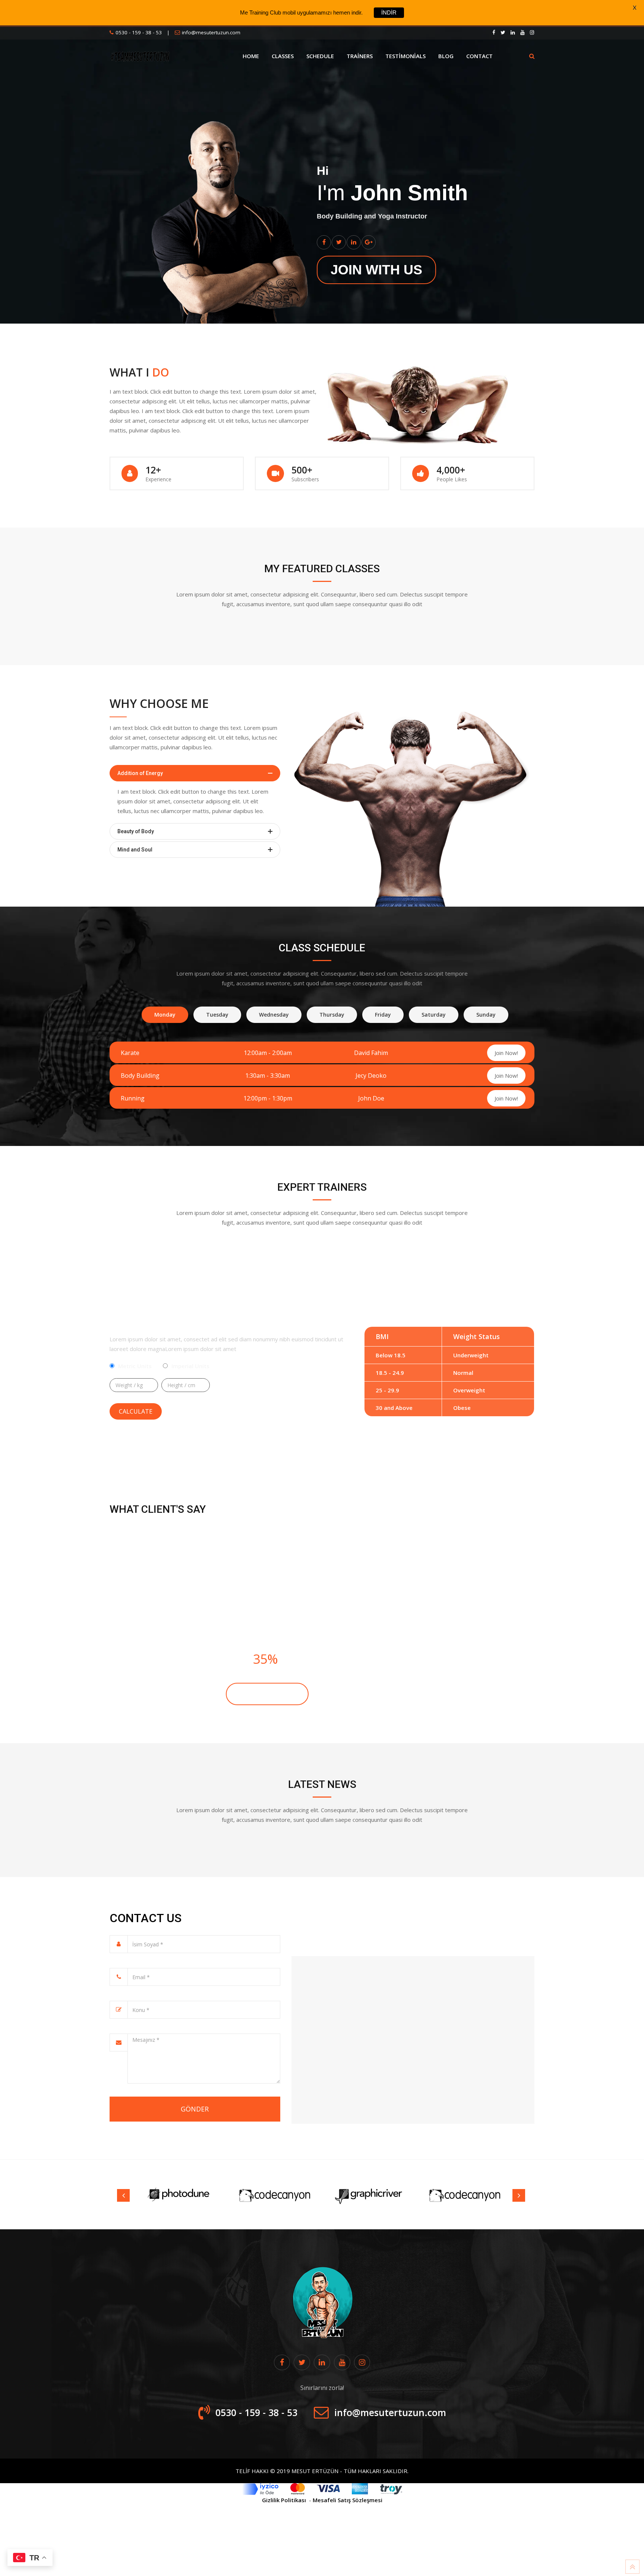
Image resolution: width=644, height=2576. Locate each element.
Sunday (486, 1015)
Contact (479, 56)
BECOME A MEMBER (267, 1694)
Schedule (320, 56)
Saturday (434, 1015)
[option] (179, 2195)
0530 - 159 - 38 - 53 (139, 32)
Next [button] (519, 2195)
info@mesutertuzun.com (211, 32)
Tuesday (217, 1015)
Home (251, 56)
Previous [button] (123, 2195)
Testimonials (405, 56)
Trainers (360, 56)
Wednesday (274, 1015)
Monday (165, 1015)
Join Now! (506, 1053)
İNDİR (389, 12)
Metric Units (135, 1366)
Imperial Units (190, 1366)
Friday (383, 1015)
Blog (446, 56)
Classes (283, 56)
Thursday (332, 1015)
